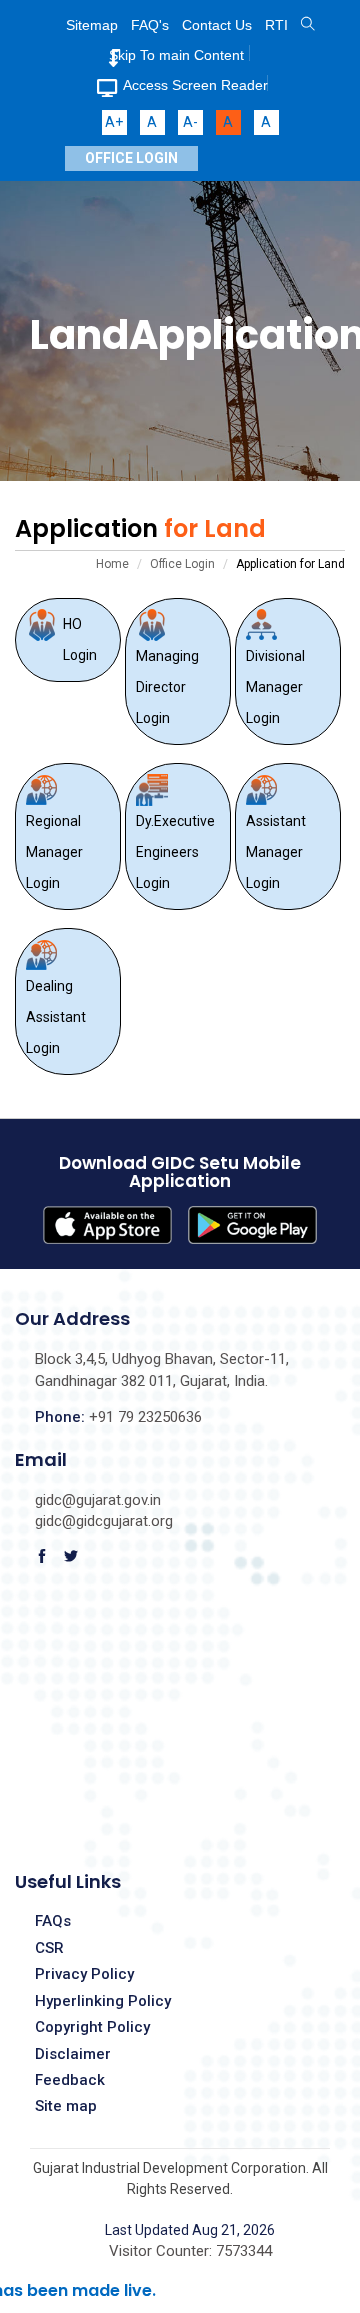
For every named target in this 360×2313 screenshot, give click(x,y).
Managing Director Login (167, 687)
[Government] (308, 25)
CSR (49, 1948)
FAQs (53, 1921)
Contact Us (217, 25)
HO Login (80, 639)
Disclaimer (73, 2054)
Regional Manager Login (54, 852)
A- (190, 122)
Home (112, 564)
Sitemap (92, 25)
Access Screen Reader (195, 85)
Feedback (70, 2080)
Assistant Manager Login (276, 852)
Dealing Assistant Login (56, 1017)
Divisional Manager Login (275, 687)
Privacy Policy (84, 1974)
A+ (114, 122)
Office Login (131, 158)
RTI (276, 25)
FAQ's (150, 25)
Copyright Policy (92, 2027)
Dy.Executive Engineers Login (175, 852)
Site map (66, 2106)
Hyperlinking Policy (103, 2001)
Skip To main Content (176, 55)
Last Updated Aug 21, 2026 (190, 2230)
